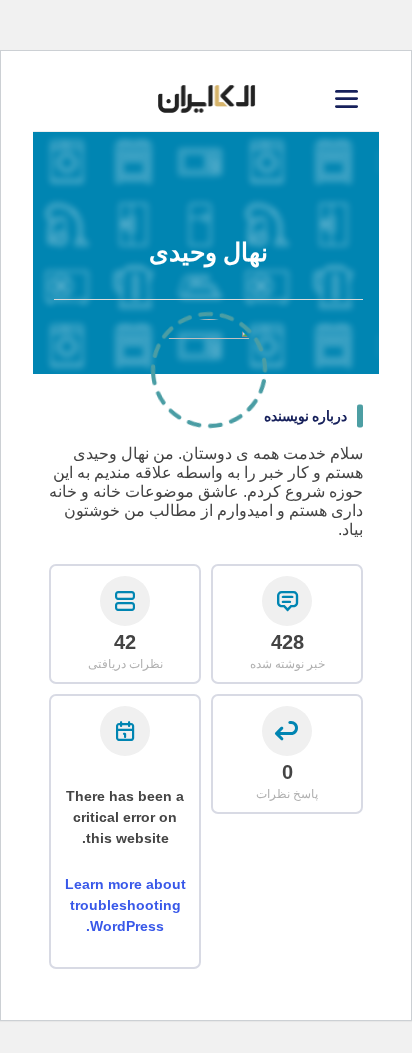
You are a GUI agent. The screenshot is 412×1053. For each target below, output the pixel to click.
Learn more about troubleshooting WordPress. (125, 905)
